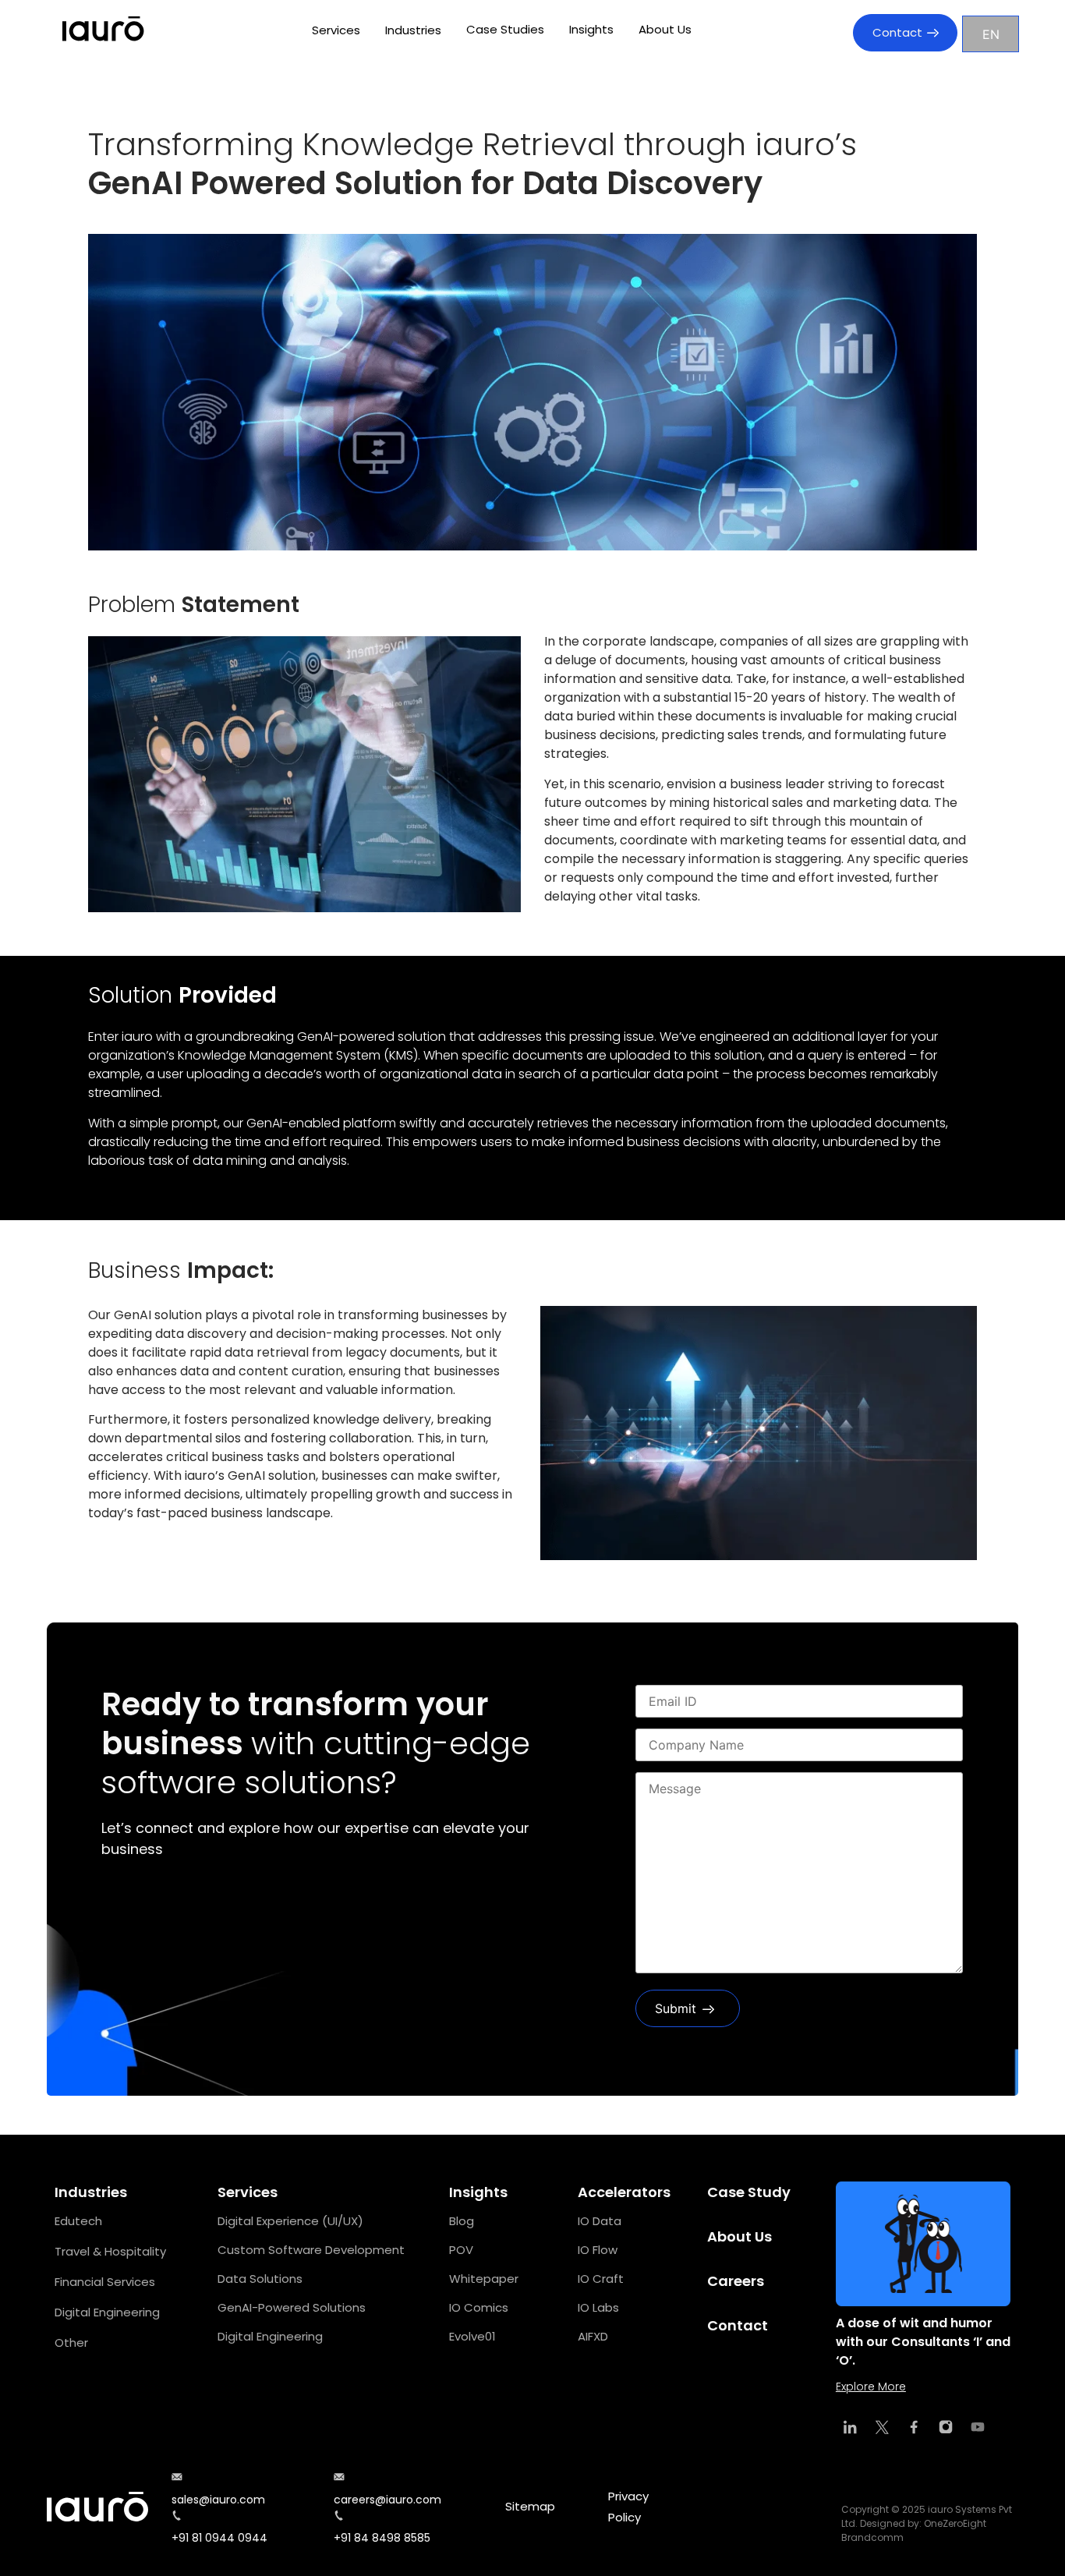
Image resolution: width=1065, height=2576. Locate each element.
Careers (736, 2281)
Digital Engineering (107, 2312)
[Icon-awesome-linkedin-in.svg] (850, 2427)
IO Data (600, 2221)
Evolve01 (472, 2336)
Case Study (749, 2192)
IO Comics (479, 2307)
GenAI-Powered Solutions (292, 2307)
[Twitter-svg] (882, 2427)
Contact (897, 32)
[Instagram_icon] (946, 2427)
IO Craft (601, 2279)
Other (71, 2342)
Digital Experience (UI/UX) (290, 2221)
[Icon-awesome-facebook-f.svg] (914, 2427)
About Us (665, 29)
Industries (413, 30)
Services (336, 30)
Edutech (78, 2221)
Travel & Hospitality (110, 2251)
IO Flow (598, 2250)
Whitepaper (484, 2279)
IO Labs (598, 2307)
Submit (676, 2008)
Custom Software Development (311, 2250)
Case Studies (505, 29)
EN (991, 34)
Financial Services (105, 2282)
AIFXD (593, 2336)
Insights (591, 29)
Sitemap (530, 2506)
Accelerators (624, 2192)
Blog (462, 2221)
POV (461, 2250)
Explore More (871, 2387)
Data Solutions (260, 2279)
